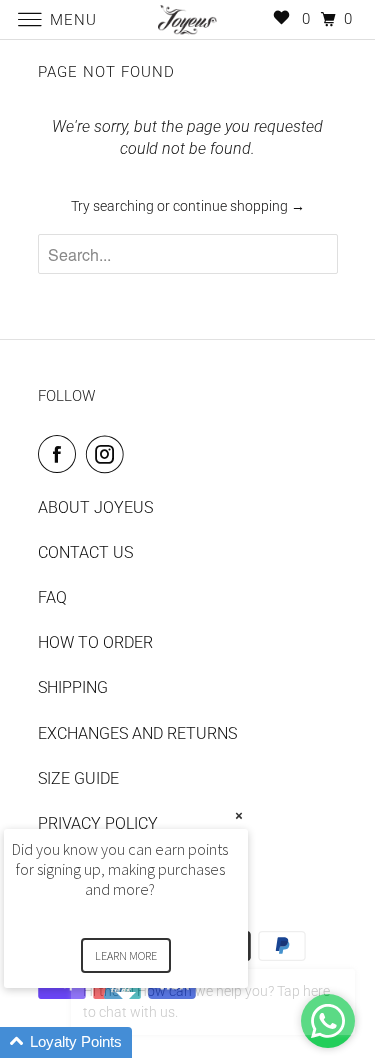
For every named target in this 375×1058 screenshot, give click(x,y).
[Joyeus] (188, 19)
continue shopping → (239, 206)
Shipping (73, 687)
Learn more (126, 955)
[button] (150, 1042)
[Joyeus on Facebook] (61, 454)
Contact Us (85, 552)
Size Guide (78, 778)
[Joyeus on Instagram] (109, 454)
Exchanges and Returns (137, 733)
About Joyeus (95, 507)
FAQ (52, 597)
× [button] (239, 815)
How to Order (95, 642)
